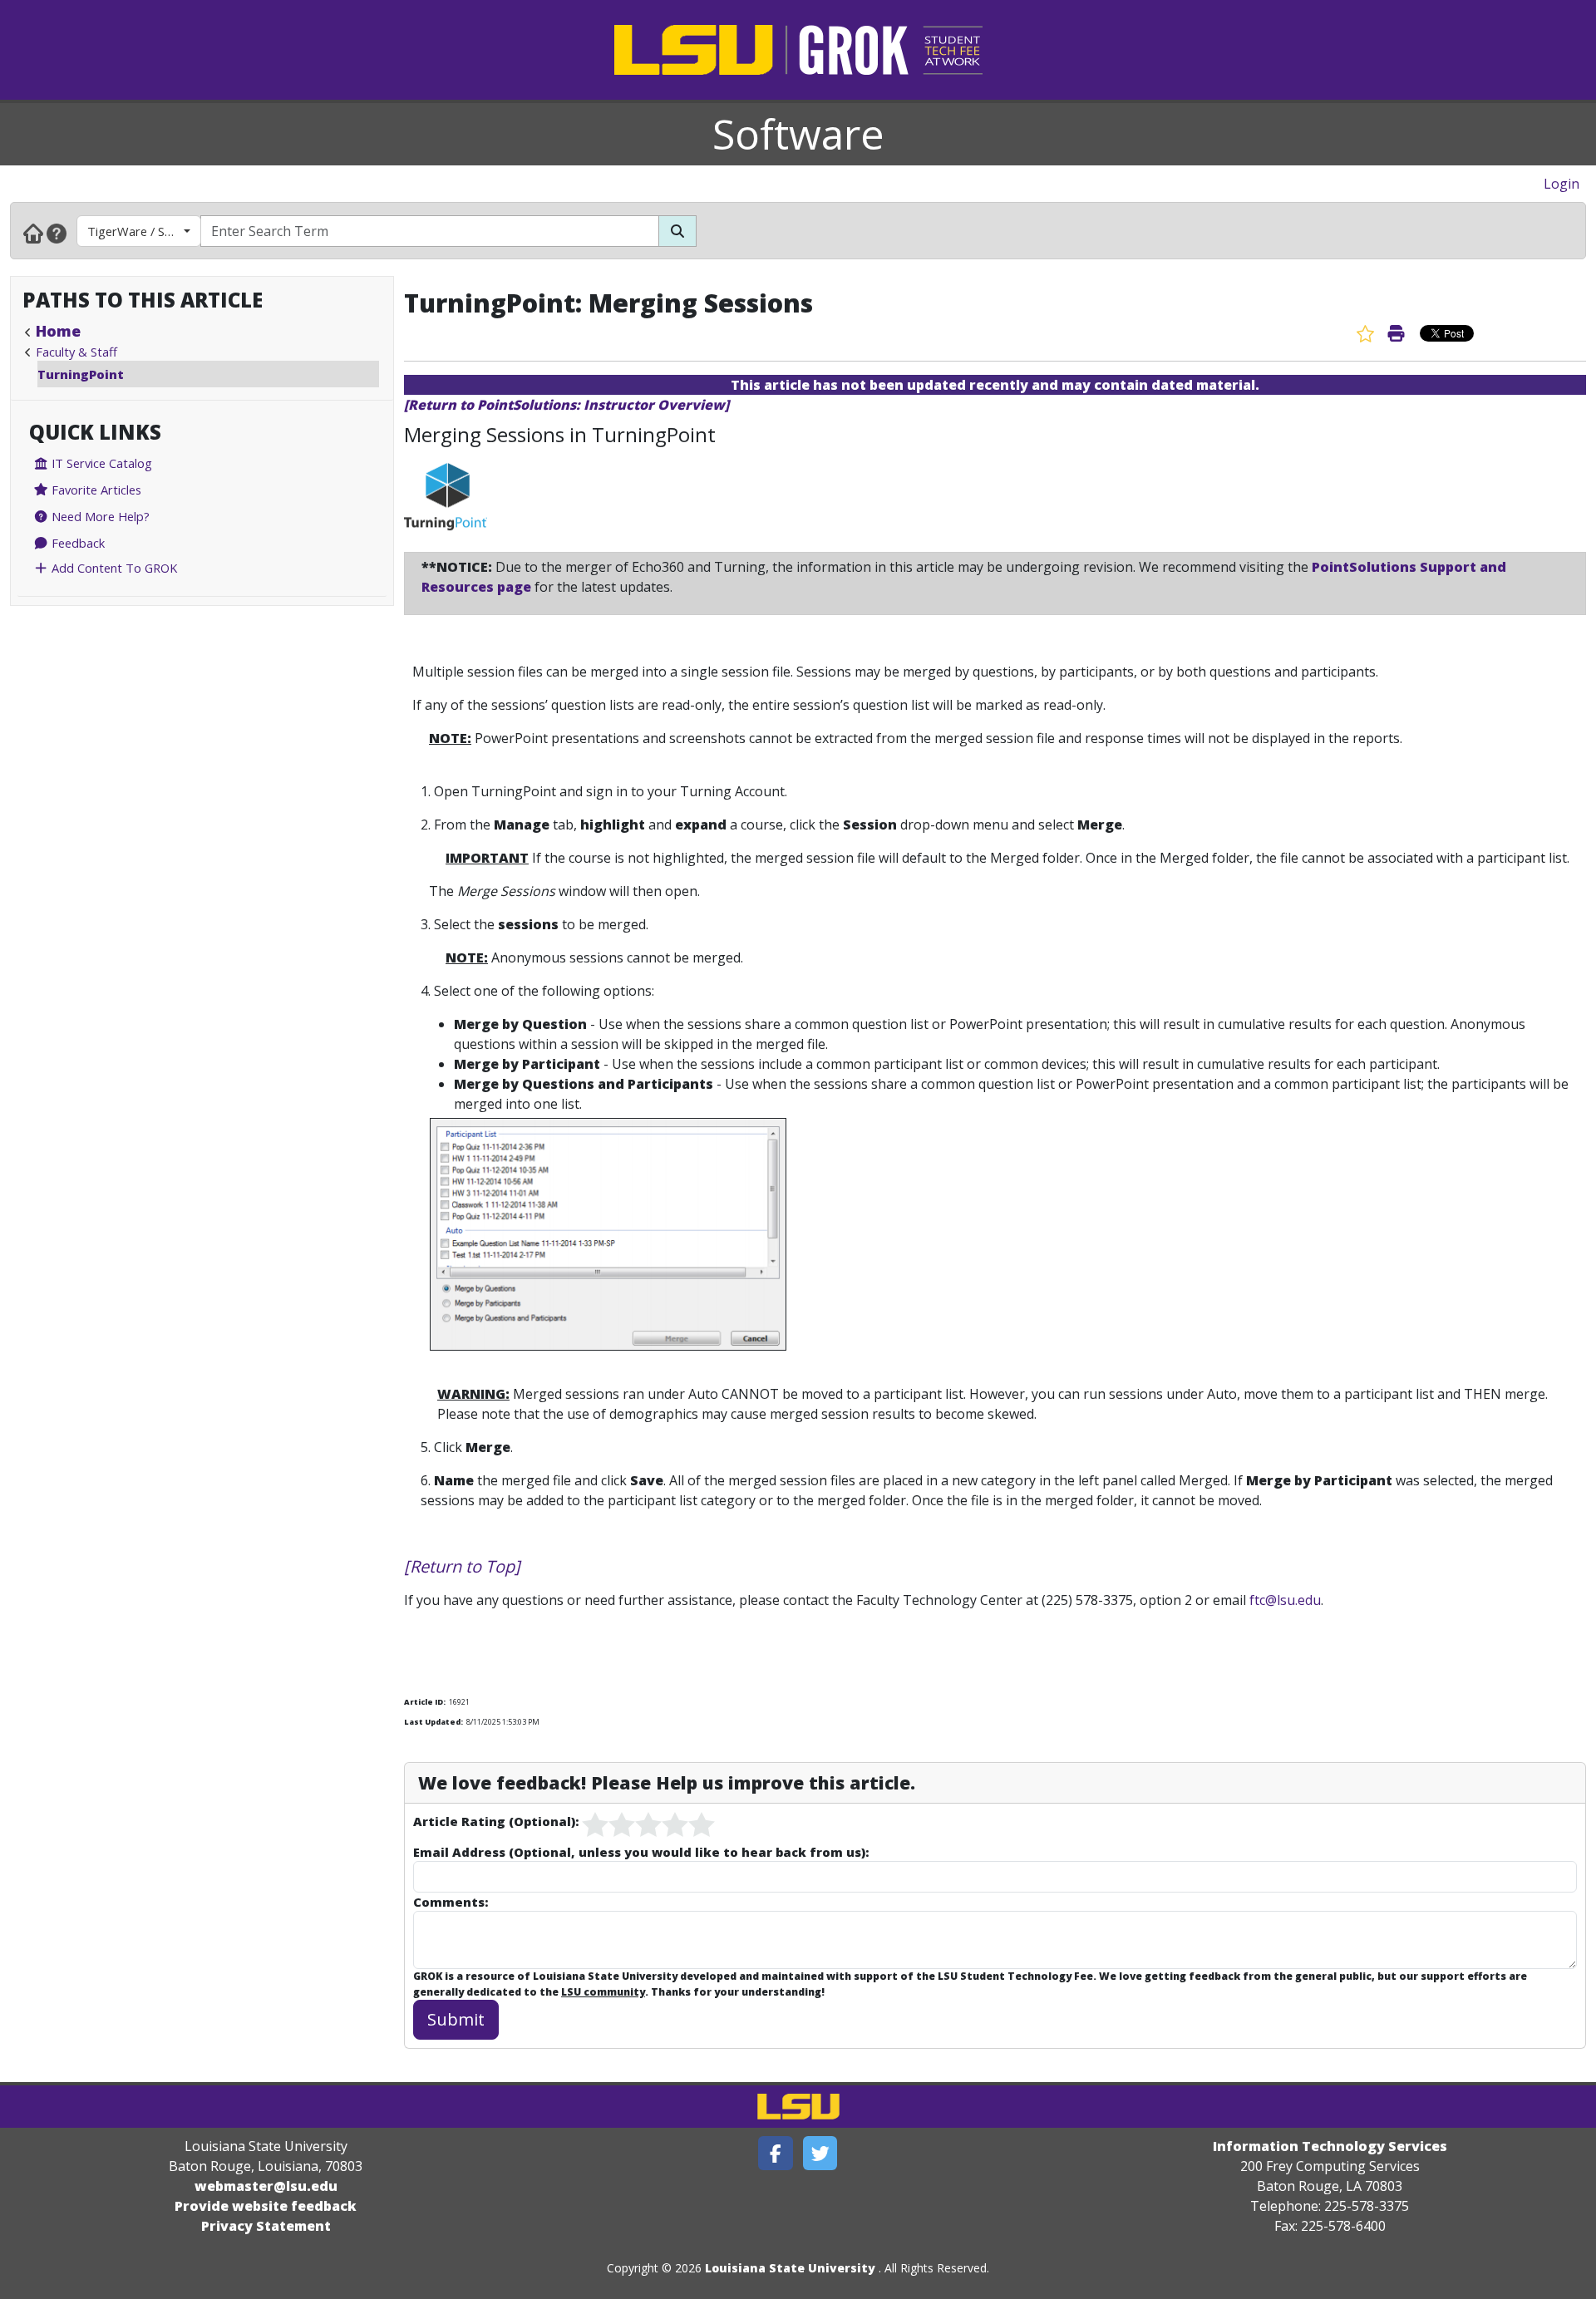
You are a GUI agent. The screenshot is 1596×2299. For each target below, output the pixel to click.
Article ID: (425, 1702)
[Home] (33, 233)
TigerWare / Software (144, 231)
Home (58, 331)
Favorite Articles (95, 490)
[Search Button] (677, 231)
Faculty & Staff (76, 352)
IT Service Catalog (100, 463)
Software (798, 134)
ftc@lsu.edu (1285, 1600)
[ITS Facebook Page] (776, 2153)
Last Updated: (433, 1722)
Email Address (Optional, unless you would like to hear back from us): (641, 1852)
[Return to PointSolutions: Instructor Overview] (566, 405)
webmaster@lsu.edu (266, 2186)
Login (1562, 184)
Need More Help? (99, 516)
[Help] (57, 233)
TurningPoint (81, 374)
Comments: (451, 1902)
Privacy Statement (266, 2226)
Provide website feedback (266, 2206)
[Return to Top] (462, 1566)
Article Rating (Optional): (496, 1821)
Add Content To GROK (113, 568)
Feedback (76, 543)
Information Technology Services (1330, 2146)
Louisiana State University (790, 2268)
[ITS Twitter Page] (820, 2153)
